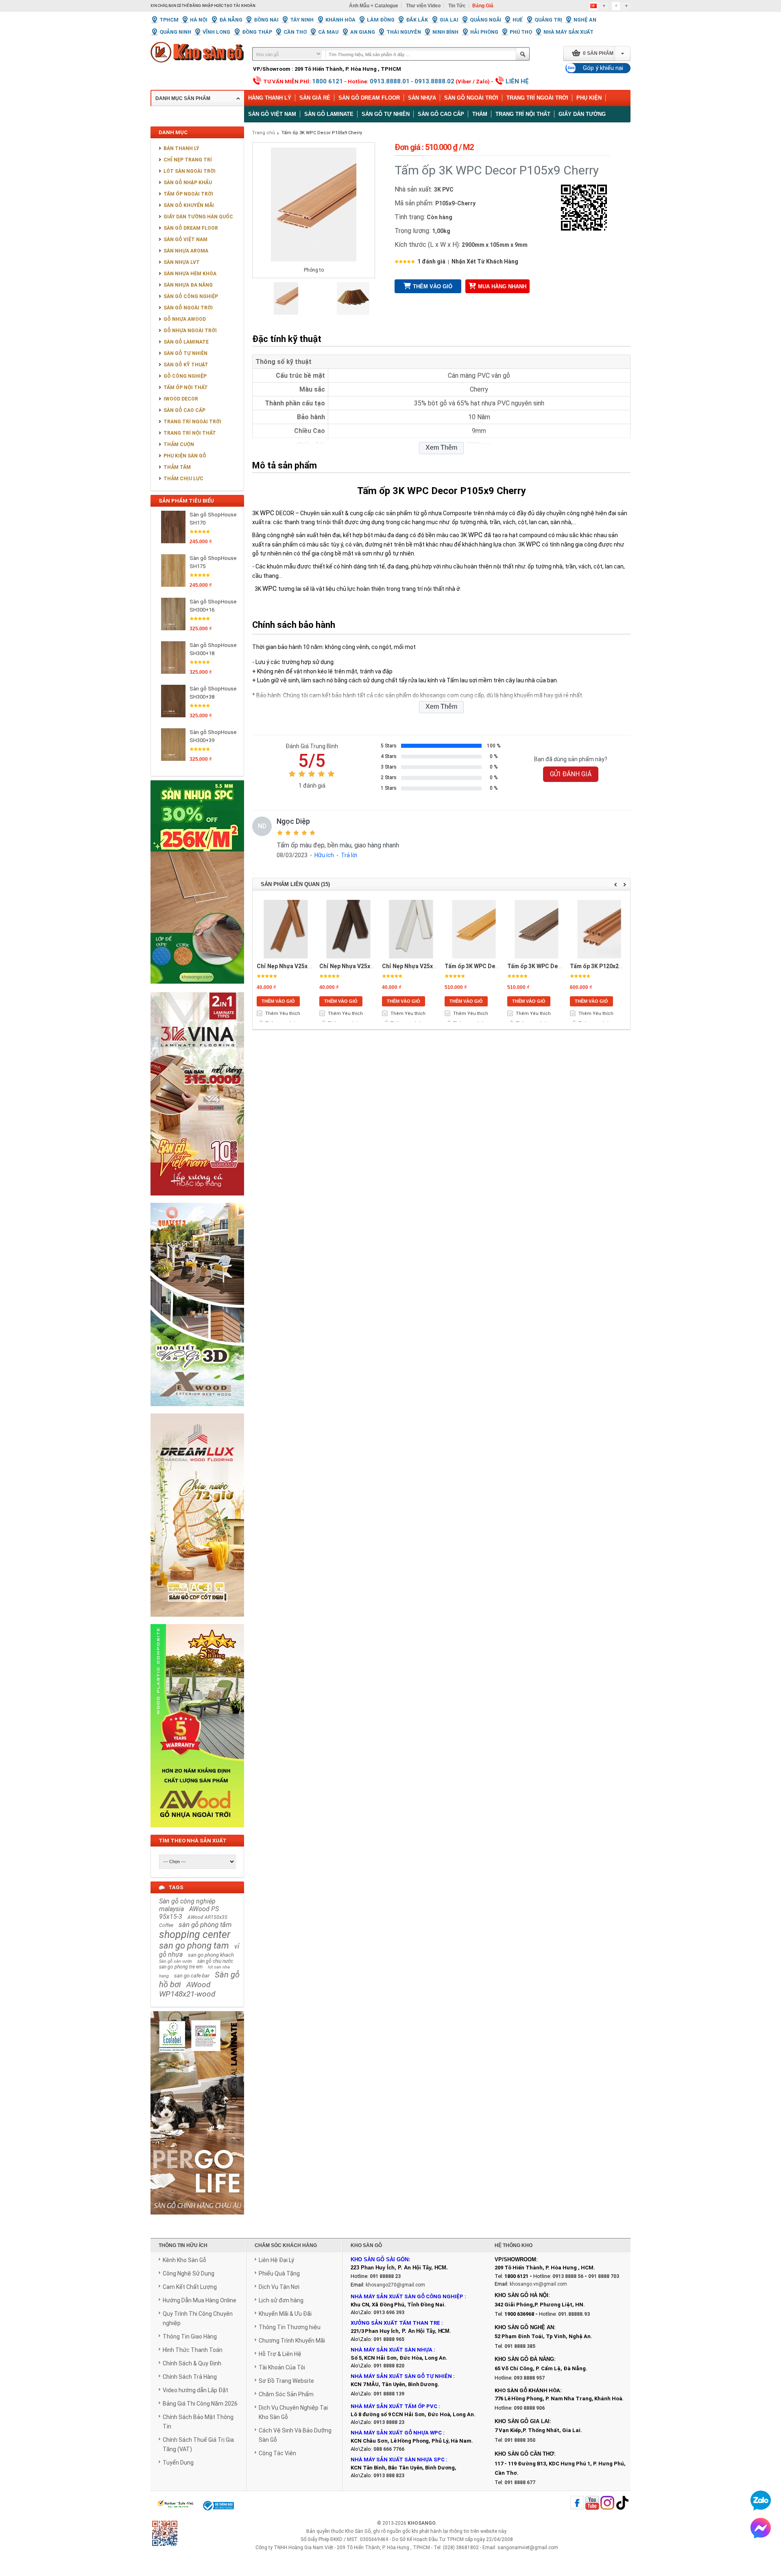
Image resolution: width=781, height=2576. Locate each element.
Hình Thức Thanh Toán (193, 2350)
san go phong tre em (181, 1967)
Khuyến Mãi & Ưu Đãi (285, 2314)
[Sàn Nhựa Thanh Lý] (197, 989)
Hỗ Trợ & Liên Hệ (280, 2354)
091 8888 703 (604, 2276)
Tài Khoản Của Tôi (282, 2367)
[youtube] (592, 2503)
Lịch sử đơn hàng (281, 2300)
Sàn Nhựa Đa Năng (188, 285)
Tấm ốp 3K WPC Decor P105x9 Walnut (557, 966)
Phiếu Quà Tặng (279, 2273)
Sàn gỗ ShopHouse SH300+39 (213, 736)
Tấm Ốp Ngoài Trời (188, 194)
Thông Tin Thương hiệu (290, 2327)
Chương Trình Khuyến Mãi (292, 2341)
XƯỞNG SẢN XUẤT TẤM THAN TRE (395, 2323)
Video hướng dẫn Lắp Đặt (195, 2390)
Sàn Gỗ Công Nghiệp (191, 296)
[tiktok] (622, 2503)
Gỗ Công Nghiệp (185, 376)
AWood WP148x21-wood (187, 1989)
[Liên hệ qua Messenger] (761, 2528)
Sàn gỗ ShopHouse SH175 (213, 562)
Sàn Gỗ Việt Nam (185, 240)
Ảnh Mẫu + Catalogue (374, 6)
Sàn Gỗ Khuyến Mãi (189, 205)
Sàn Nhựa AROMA (186, 251)
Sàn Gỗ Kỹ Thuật (186, 365)
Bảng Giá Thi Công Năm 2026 (200, 2404)
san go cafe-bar (192, 1976)
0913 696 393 (389, 2313)
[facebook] (577, 2503)
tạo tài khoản (240, 6)
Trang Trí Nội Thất (523, 114)
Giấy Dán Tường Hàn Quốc (198, 217)
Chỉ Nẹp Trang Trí (188, 160)
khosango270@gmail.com (395, 2285)
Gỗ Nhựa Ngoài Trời (190, 331)
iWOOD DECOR (181, 399)
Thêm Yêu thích (283, 1014)
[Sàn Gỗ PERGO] (197, 2219)
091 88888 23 (385, 2276)
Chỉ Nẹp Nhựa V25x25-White (420, 966)
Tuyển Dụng (178, 2463)
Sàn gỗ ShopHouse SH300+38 (213, 693)
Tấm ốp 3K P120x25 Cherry (606, 966)
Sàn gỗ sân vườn (176, 1961)
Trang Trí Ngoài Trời (537, 98)
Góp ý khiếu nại (603, 68)
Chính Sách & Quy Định (192, 2363)
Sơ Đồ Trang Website (286, 2381)
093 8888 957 (529, 2378)
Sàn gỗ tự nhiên (386, 114)
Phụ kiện (589, 98)
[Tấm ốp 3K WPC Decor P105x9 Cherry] (286, 313)
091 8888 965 (389, 2339)
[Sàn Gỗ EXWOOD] (197, 1411)
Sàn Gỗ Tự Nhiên (185, 353)
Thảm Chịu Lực (183, 479)
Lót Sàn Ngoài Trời (190, 171)
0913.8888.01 (390, 81)
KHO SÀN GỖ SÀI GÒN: (380, 2259)
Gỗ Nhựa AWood (185, 319)
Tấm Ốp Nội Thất (186, 388)
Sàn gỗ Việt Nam (272, 114)
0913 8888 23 (389, 2422)
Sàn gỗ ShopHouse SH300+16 (213, 606)
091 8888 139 (389, 2394)
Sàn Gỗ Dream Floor (369, 98)
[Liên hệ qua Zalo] (761, 2500)
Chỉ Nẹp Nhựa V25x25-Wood (295, 966)
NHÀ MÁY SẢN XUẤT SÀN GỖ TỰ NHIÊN (401, 2376)
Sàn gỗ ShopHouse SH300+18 (213, 649)
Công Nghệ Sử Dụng (189, 2273)
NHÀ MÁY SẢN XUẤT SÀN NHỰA (392, 2350)
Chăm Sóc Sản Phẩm (286, 2394)
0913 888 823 (389, 2476)
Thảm (480, 114)
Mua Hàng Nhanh (502, 286)
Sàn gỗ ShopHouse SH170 (213, 519)
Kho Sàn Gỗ (358, 2531)
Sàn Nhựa (422, 98)
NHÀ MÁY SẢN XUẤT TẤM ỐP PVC (395, 2406)
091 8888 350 (520, 2440)
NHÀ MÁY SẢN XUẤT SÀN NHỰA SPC (398, 2460)
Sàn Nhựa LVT (182, 262)
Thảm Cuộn (179, 444)
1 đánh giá (431, 261)
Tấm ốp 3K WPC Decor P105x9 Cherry (322, 133)
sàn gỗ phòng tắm (205, 1925)
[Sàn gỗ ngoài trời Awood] (197, 1832)
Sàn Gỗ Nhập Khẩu (188, 183)
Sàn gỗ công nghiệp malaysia (187, 1905)
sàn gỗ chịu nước (215, 1961)
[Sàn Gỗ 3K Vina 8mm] (197, 1200)
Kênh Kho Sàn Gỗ (184, 2260)
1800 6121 (327, 81)
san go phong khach (211, 1955)
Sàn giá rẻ (315, 98)
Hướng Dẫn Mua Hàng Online (200, 2300)
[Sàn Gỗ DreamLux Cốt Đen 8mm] (197, 1621)
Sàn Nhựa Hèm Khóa (190, 274)
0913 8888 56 (568, 2276)
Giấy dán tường (582, 114)
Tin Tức (457, 6)
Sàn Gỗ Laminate (186, 342)
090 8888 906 (529, 2408)
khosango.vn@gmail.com (538, 2284)
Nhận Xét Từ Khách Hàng (485, 261)
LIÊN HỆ (517, 81)
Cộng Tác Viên (277, 2453)
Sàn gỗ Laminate (329, 114)
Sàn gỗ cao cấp (441, 114)
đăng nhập (201, 6)
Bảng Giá (483, 6)
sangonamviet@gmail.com (528, 2548)
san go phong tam (194, 1946)
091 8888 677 (520, 2482)
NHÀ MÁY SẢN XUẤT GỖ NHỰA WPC (396, 2433)
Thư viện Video (423, 6)
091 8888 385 (520, 2346)
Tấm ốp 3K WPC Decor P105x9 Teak (492, 966)
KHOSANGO (421, 2523)
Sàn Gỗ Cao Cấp (184, 410)
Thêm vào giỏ (433, 286)
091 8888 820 (389, 2366)
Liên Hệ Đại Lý (276, 2260)
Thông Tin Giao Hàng (190, 2336)
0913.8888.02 (434, 81)
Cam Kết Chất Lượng (190, 2287)
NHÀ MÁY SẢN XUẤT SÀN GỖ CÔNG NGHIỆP (407, 2296)
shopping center (195, 1935)
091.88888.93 (574, 2314)
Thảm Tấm (177, 467)
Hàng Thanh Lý (270, 98)
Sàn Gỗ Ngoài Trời (471, 98)
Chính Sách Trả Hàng (190, 2377)
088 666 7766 (389, 2449)
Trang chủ (264, 133)
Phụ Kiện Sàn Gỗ (185, 456)
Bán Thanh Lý (181, 148)
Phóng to (314, 270)
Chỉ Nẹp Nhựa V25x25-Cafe (356, 966)
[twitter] (607, 2503)
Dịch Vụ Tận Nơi (279, 2287)
